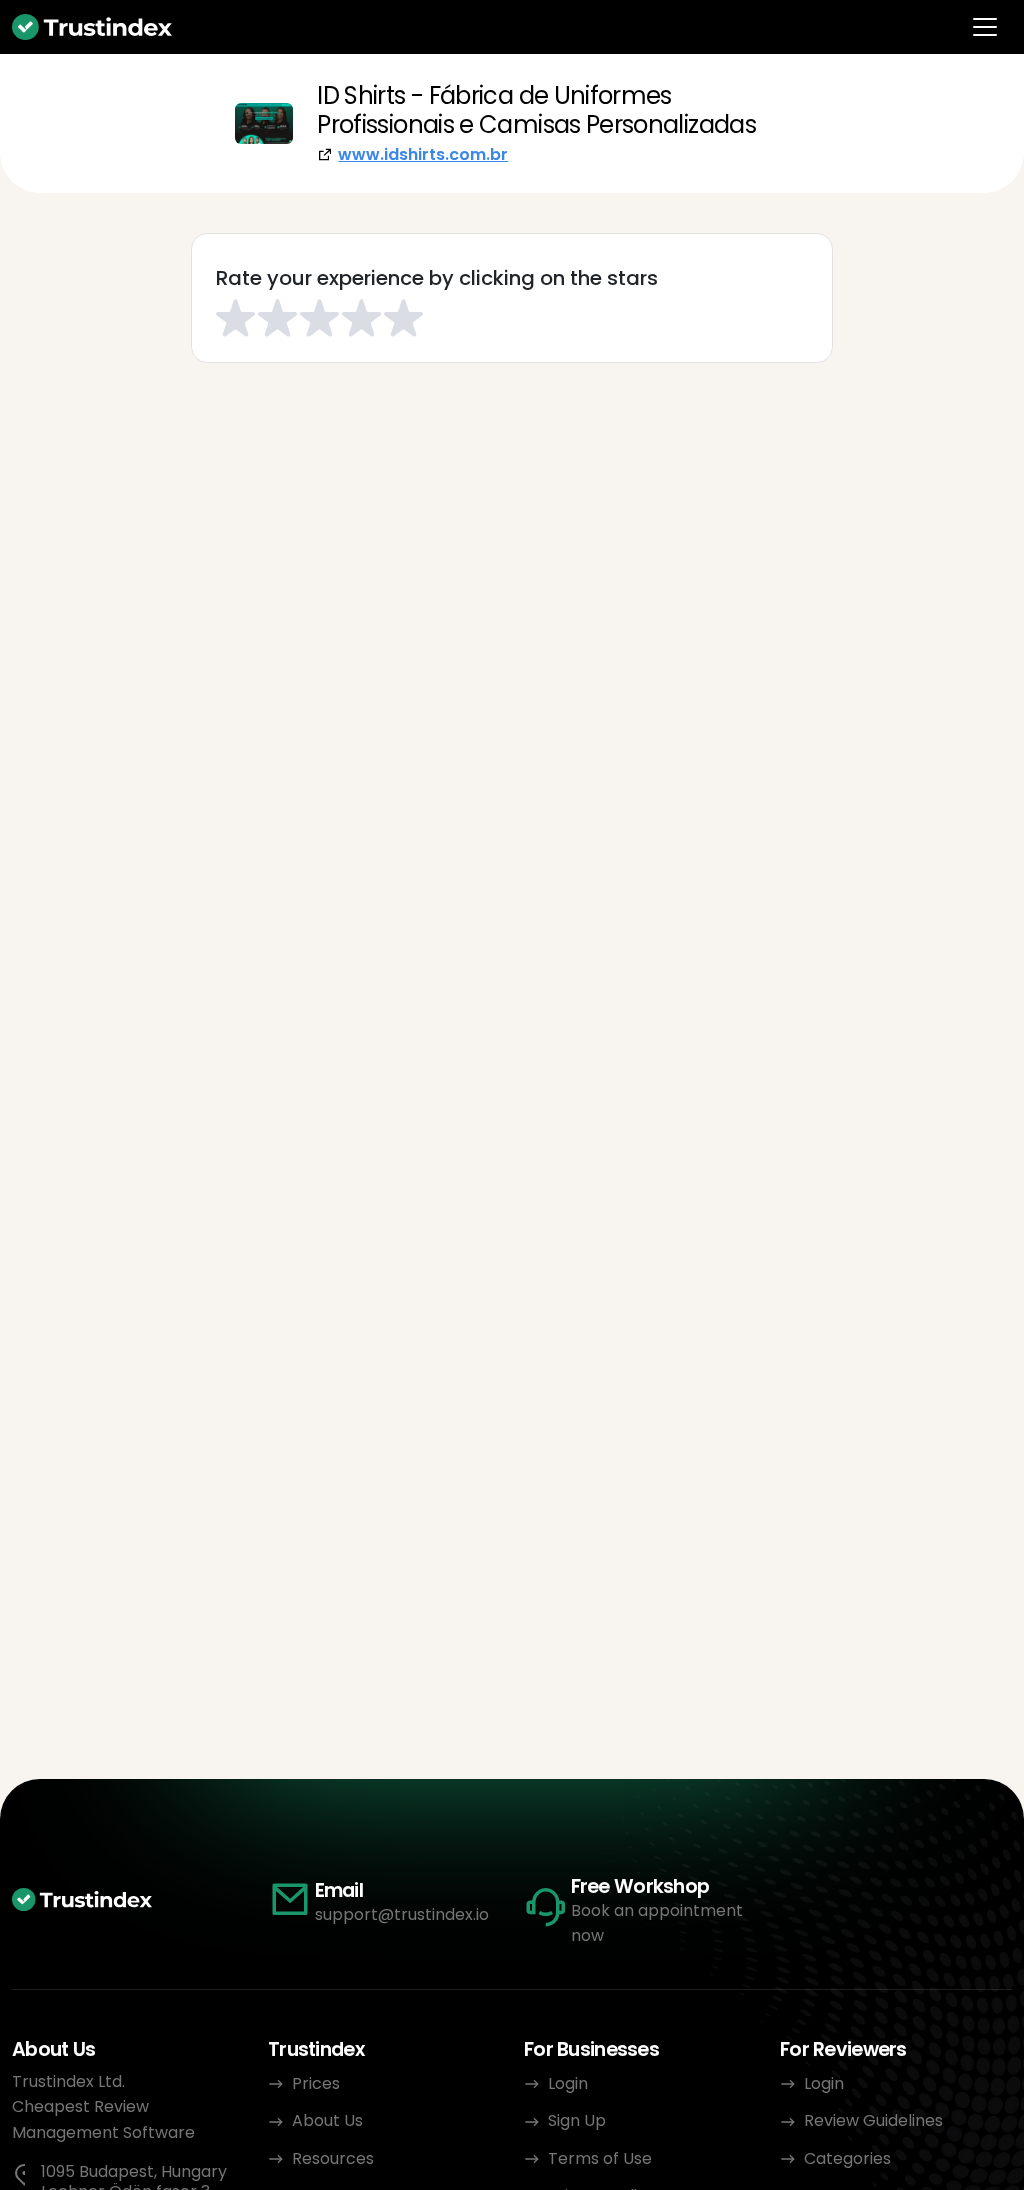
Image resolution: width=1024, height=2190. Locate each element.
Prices (316, 2083)
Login (568, 2083)
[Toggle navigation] (985, 27)
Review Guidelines (873, 2120)
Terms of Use (600, 2158)
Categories (847, 2158)
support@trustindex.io (402, 1914)
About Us (327, 2120)
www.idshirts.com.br (423, 154)
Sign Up (577, 2120)
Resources (333, 2158)
